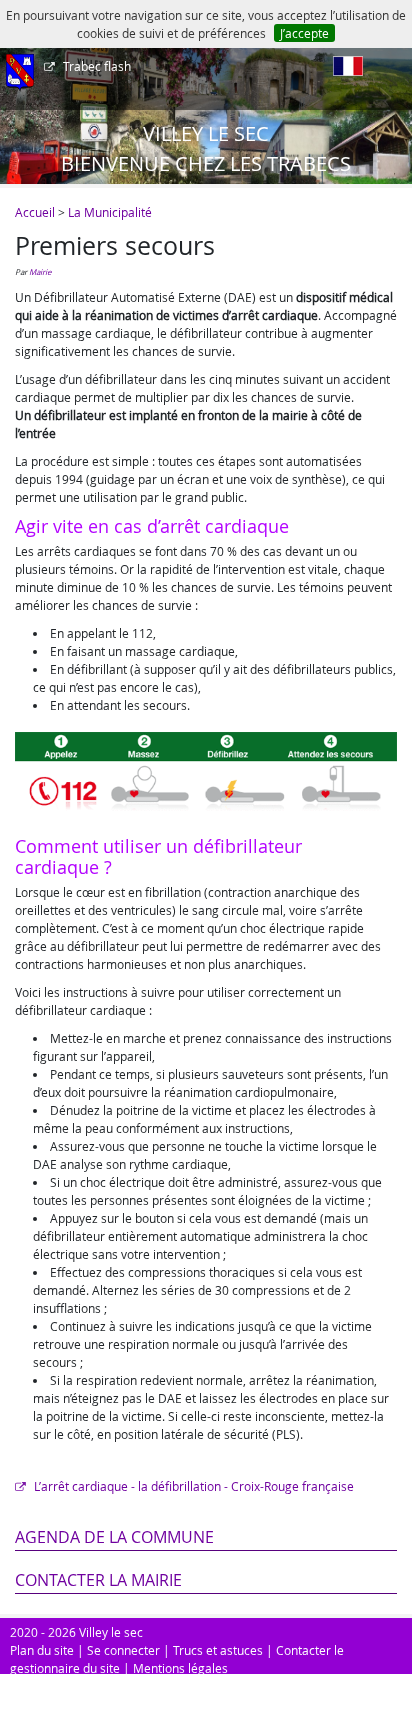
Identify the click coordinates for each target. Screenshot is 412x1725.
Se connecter (123, 1650)
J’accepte (304, 33)
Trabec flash (97, 66)
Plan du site (42, 1650)
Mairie (40, 272)
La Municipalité (110, 212)
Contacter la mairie (98, 1580)
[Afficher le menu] (20, 73)
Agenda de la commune (114, 1537)
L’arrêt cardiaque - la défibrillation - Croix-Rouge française (192, 1486)
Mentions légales (180, 1668)
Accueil (35, 212)
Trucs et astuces (218, 1650)
